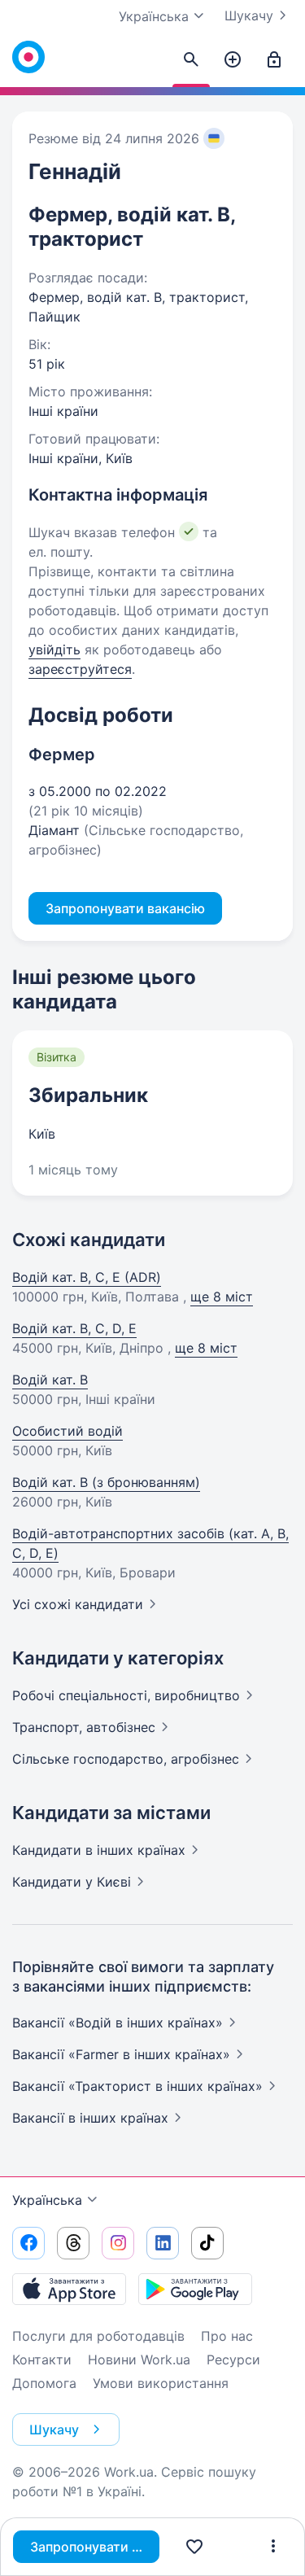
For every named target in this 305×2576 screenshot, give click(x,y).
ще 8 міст (222, 1297)
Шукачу (249, 15)
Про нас (227, 2336)
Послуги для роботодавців (98, 2336)
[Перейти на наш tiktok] (207, 2243)
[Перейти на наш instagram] (118, 2243)
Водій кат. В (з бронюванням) (106, 1482)
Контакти (42, 2360)
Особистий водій (68, 1431)
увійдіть (54, 649)
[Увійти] (274, 60)
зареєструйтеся (80, 669)
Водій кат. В (50, 1380)
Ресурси (233, 2360)
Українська (47, 2200)
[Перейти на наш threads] (73, 2243)
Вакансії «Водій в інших (118, 2023)
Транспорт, (84, 1727)
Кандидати (99, 1850)
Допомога (44, 2383)
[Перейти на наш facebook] (28, 2243)
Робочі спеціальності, (126, 1695)
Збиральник (88, 1095)
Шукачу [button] (54, 2429)
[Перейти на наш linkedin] (163, 2243)
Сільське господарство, (126, 1759)
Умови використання (161, 2383)
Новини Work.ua (139, 2360)
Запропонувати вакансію (95, 2547)
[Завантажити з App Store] (69, 2289)
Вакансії (90, 2118)
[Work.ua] (28, 57)
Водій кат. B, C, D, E (74, 1328)
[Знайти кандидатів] (191, 60)
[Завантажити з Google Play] (195, 2289)
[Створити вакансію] (233, 60)
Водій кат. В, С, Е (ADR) (87, 1277)
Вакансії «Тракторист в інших (137, 2086)
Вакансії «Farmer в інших (121, 2054)
